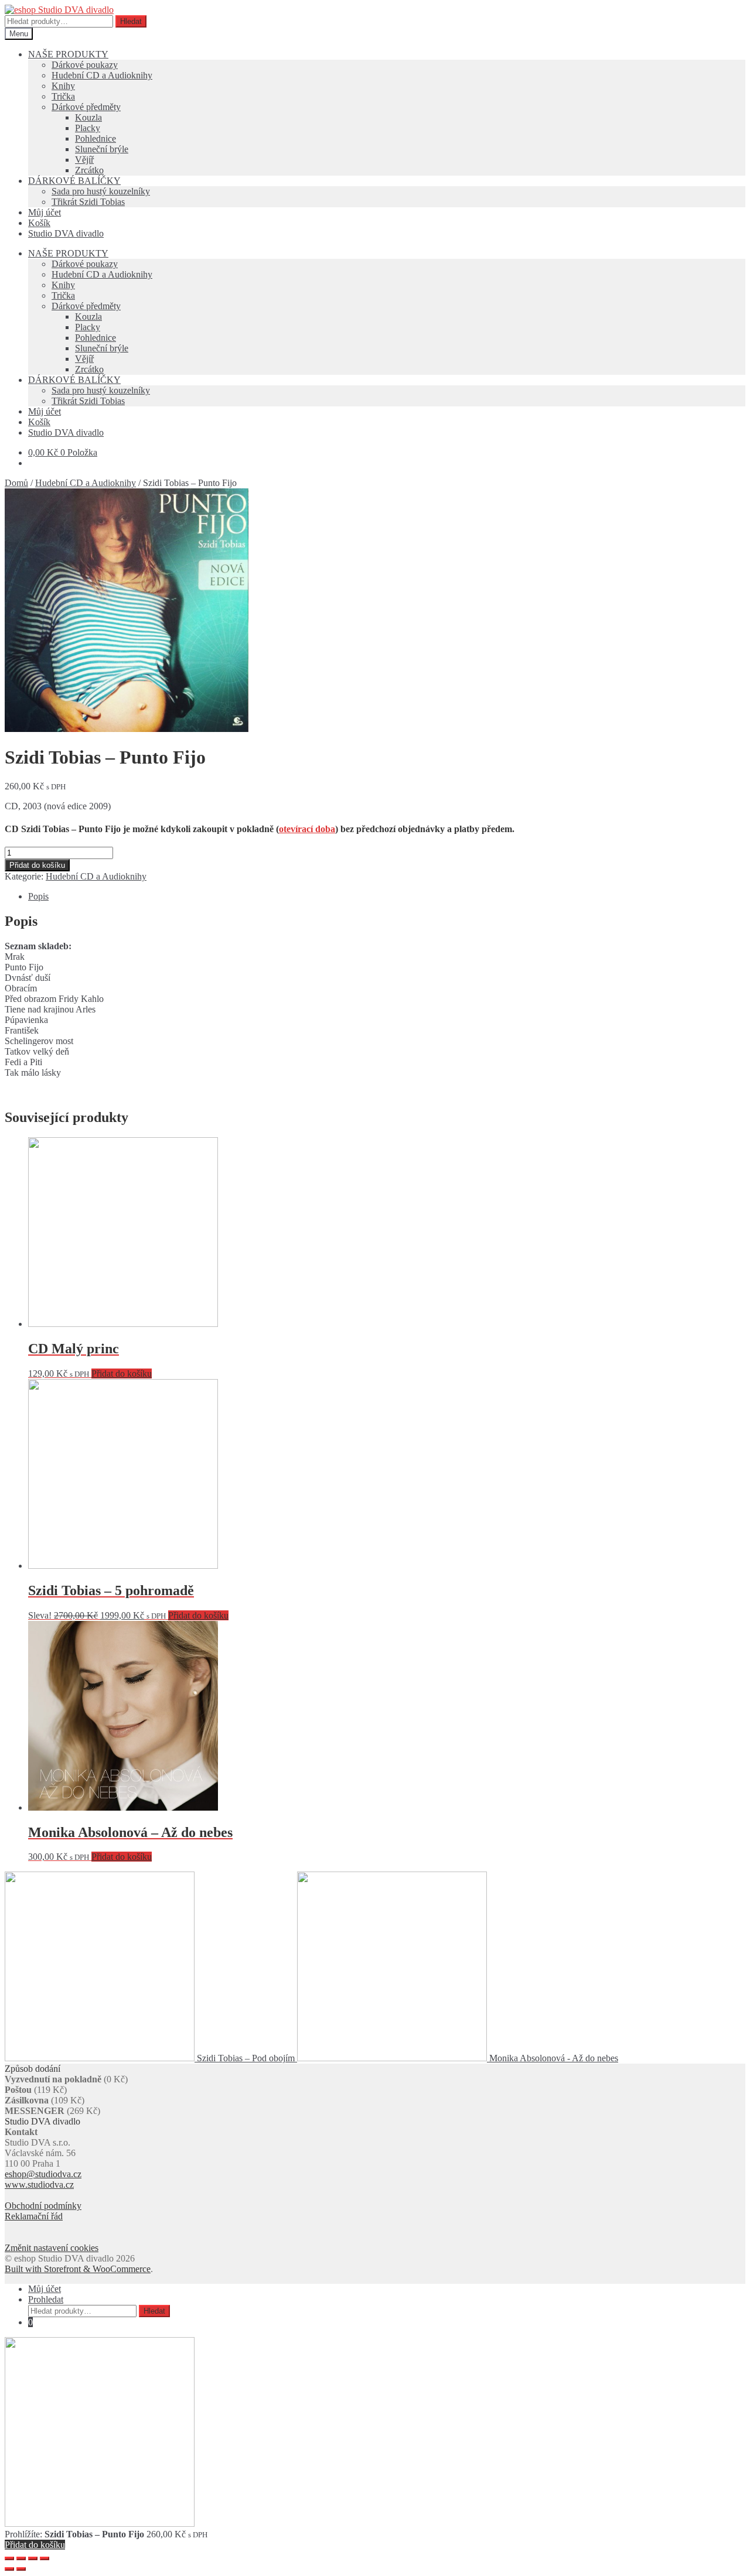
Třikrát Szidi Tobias (88, 202)
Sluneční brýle (102, 149)
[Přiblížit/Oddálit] (45, 2558)
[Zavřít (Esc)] (9, 2558)
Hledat (131, 21)
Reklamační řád (34, 2216)
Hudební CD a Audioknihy (102, 75)
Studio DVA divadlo (66, 233)
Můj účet (45, 212)
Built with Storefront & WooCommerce (78, 2269)
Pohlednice (96, 138)
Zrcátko (89, 170)
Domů (16, 483)
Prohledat (46, 2299)
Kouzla (88, 117)
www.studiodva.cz (39, 2185)
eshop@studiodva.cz (43, 2174)
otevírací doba (307, 829)
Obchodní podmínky (43, 2206)
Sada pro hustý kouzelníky (101, 191)
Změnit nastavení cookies (52, 2248)
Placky (88, 128)
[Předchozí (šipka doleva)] (9, 2569)
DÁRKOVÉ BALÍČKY (74, 181)
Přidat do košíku (37, 865)
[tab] (387, 897)
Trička (63, 96)
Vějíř (84, 160)
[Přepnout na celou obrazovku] (33, 2558)
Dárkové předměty (86, 107)
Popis (38, 896)
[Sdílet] (21, 2558)
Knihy (63, 86)
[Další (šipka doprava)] (21, 2569)
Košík (39, 223)
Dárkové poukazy (85, 65)
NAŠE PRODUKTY (68, 54)
